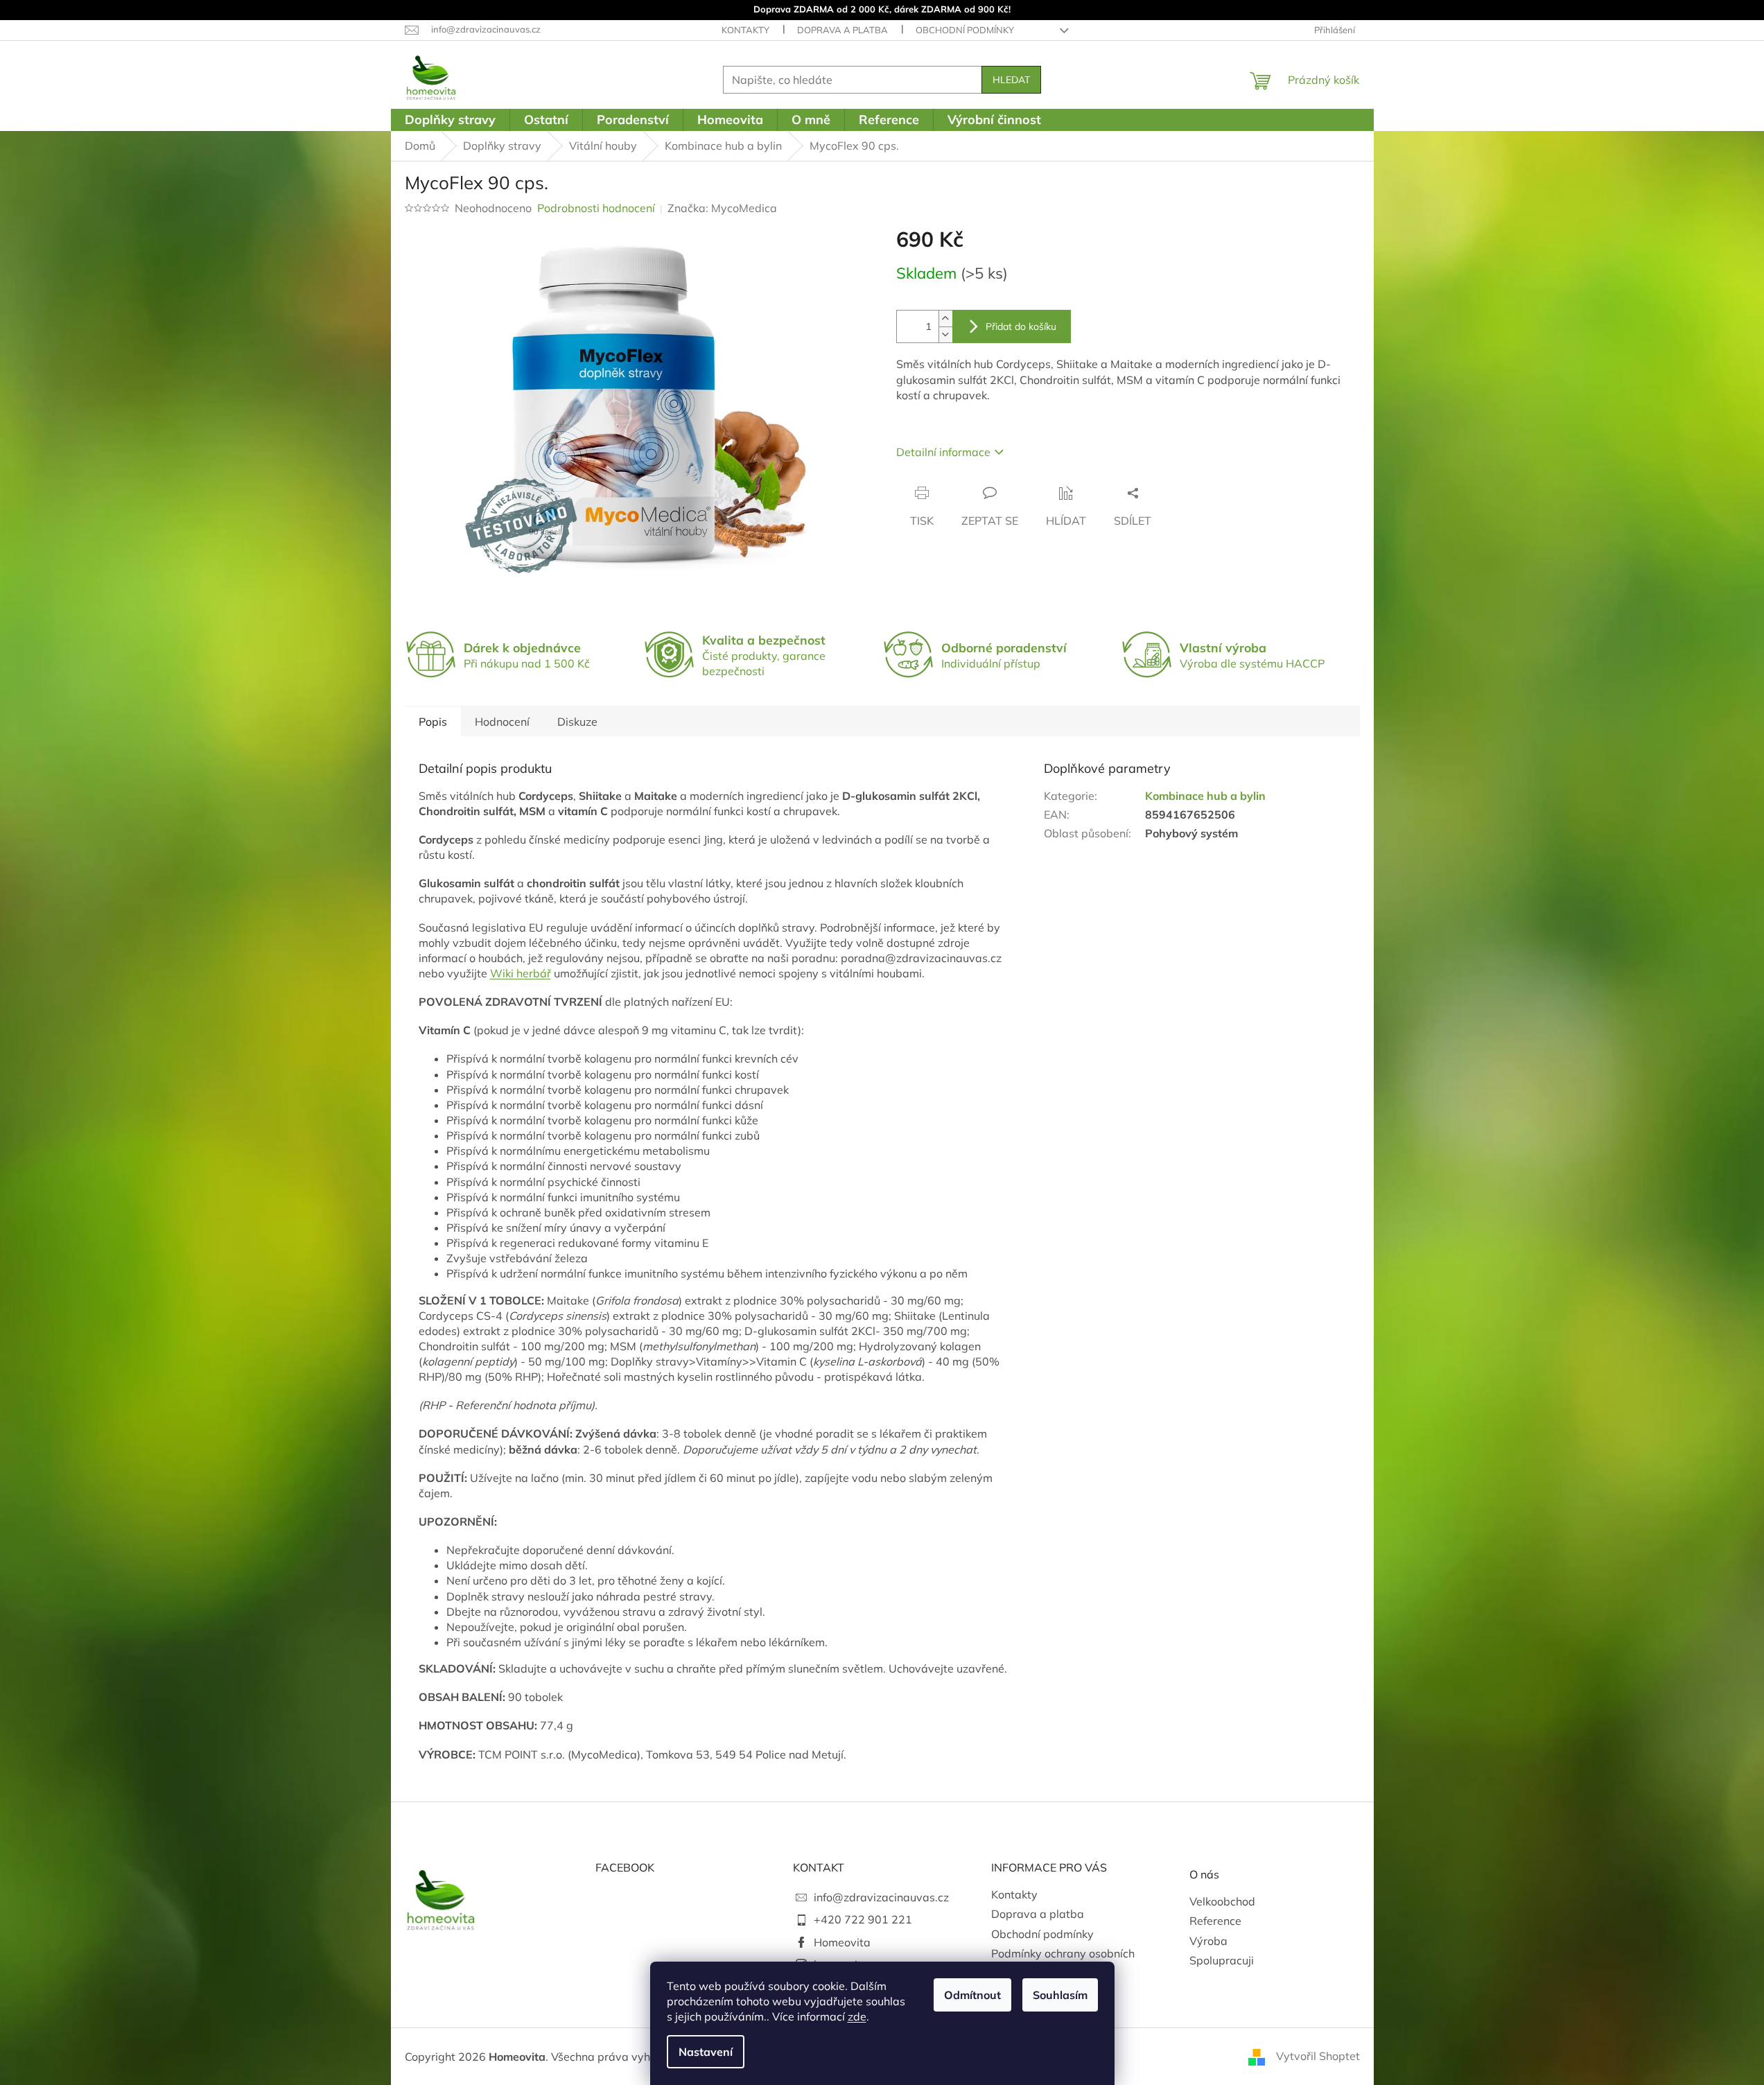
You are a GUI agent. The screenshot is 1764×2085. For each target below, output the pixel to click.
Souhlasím (1060, 1995)
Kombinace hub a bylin (1205, 796)
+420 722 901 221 (863, 1919)
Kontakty (745, 30)
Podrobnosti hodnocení (596, 208)
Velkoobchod (1222, 1901)
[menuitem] (450, 120)
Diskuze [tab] (577, 722)
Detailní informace (943, 452)
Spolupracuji (1222, 1960)
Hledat (1011, 80)
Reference (1215, 1921)
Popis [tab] (433, 722)
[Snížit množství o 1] (945, 334)
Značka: (722, 208)
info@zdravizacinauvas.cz (881, 1897)
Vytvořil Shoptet (1318, 2056)
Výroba (1208, 1941)
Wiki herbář (521, 973)
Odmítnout (972, 1995)
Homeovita (842, 1942)
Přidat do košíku (1021, 326)
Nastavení (706, 2052)
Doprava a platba (842, 30)
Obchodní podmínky (965, 30)
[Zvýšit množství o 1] (945, 319)
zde (857, 2016)
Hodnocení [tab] (502, 722)
